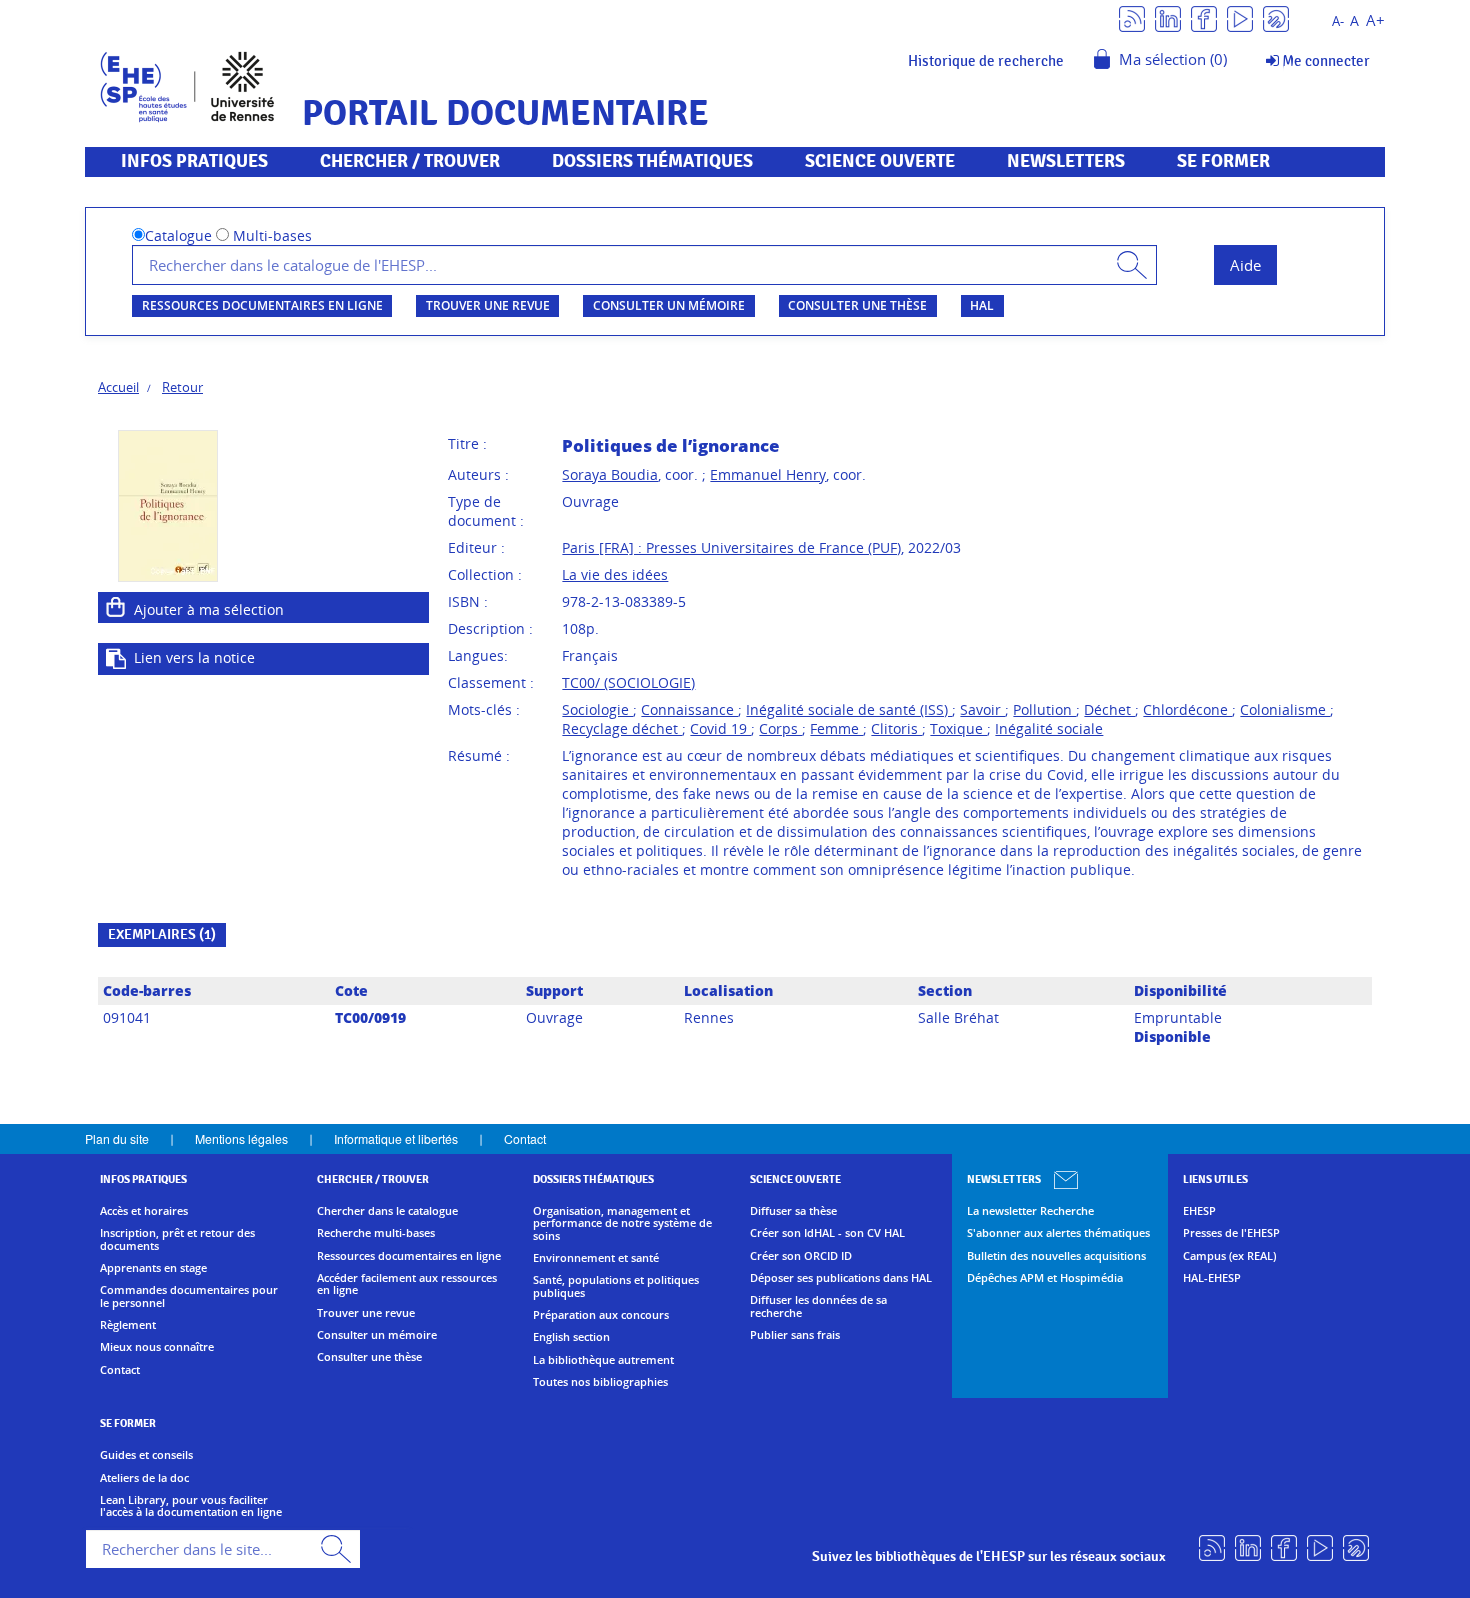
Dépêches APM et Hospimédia (1045, 1278)
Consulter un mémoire (669, 305)
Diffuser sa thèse (793, 1211)
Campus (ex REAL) (1229, 1256)
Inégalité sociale (1049, 728)
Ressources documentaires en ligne (262, 305)
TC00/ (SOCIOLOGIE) (628, 682)
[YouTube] (1240, 17)
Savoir (982, 709)
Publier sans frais (795, 1335)
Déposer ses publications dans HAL (841, 1278)
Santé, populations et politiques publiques (616, 1286)
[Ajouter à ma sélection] (116, 607)
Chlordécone (1187, 709)
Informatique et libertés (396, 1138)
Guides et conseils (146, 1455)
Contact (525, 1138)
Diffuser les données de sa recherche (818, 1306)
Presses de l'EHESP (1231, 1233)
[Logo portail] (187, 84)
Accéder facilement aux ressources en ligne (407, 1284)
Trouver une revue (488, 305)
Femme (836, 728)
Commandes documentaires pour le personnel (189, 1296)
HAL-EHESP (1212, 1278)
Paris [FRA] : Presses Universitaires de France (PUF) (731, 547)
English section (571, 1337)
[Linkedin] (1168, 17)
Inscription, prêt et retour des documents (177, 1239)
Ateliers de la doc (144, 1478)
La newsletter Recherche (1030, 1211)
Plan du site (117, 1138)
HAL (982, 305)
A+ (1375, 20)
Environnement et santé (596, 1258)
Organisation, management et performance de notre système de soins (622, 1223)
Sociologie (597, 709)
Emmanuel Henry (768, 474)
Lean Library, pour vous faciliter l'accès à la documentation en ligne (191, 1506)
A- (1338, 21)
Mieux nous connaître (157, 1347)
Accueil (118, 387)
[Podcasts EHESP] (1276, 17)
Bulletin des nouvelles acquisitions (1056, 1256)
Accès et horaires (144, 1211)
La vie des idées (615, 574)
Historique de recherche (986, 61)
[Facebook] (1204, 17)
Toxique (958, 728)
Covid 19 (720, 728)
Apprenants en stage (153, 1268)
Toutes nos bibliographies (600, 1382)
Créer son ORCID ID (801, 1256)
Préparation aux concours (601, 1315)
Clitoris (896, 728)
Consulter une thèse (857, 305)
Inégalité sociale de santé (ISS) (849, 709)
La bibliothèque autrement (603, 1360)
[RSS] (1132, 17)
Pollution (1044, 709)
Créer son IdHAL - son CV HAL (827, 1233)
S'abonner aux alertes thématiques (1058, 1233)
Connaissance (689, 709)
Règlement (128, 1325)
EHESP (1199, 1211)
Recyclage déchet (622, 728)
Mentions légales (241, 1138)
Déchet (1109, 709)
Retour (182, 387)
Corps (780, 728)
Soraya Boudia (610, 474)
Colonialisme (1285, 709)
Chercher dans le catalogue (387, 1211)
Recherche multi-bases (376, 1233)
